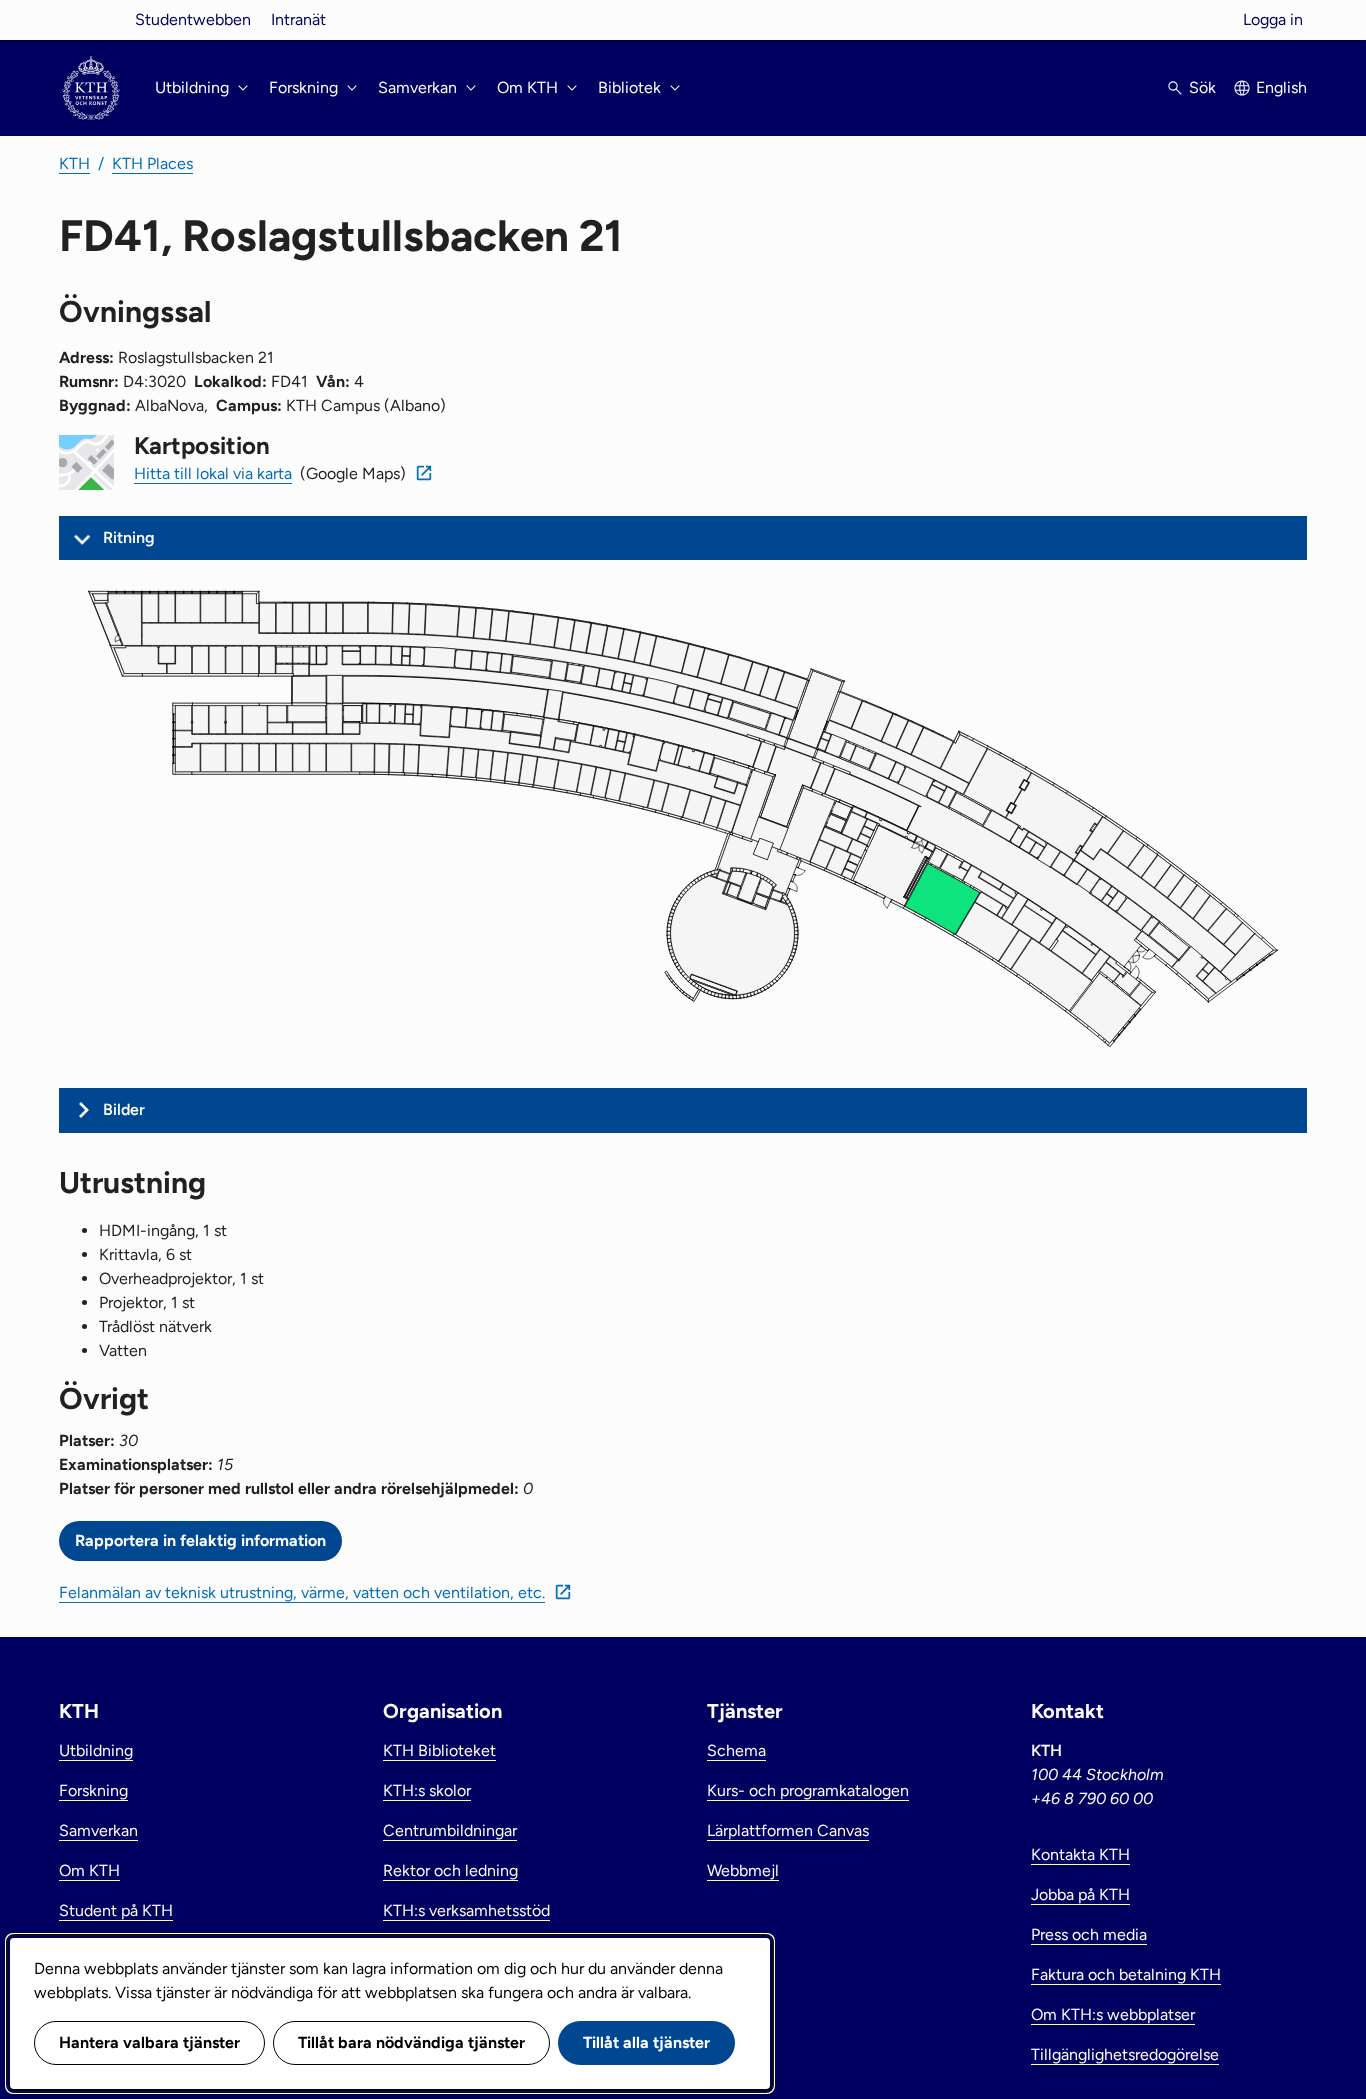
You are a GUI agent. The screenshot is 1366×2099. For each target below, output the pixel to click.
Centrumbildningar (450, 1830)
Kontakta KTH (1080, 1854)
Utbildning (96, 1750)
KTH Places (152, 163)
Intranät (298, 19)
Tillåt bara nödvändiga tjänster (411, 2042)
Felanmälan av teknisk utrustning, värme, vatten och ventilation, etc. (302, 1592)
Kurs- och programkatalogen (808, 1790)
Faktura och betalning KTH (1126, 1974)
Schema (736, 1750)
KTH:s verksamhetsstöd (466, 1910)
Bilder (124, 1109)
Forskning (93, 1790)
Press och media (1089, 1934)
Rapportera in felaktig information (200, 1540)
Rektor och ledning (450, 1870)
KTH (74, 163)
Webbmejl (743, 1870)
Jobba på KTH (1080, 1894)
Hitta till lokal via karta (213, 473)
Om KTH (89, 1870)
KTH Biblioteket (439, 1750)
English (1281, 87)
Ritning (129, 537)
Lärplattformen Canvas (788, 1830)
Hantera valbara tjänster (149, 2042)
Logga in (1273, 19)
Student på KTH (116, 1910)
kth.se (91, 19)
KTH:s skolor (427, 1790)
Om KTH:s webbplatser (1113, 2014)
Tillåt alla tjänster (646, 2042)
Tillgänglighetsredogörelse (1125, 2054)
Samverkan (98, 1830)
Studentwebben (193, 19)
